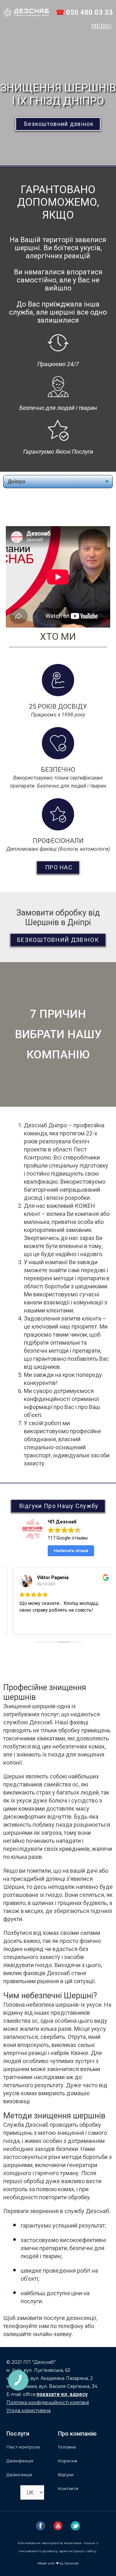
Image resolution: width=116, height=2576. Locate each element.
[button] (102, 26)
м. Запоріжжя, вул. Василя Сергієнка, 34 (52, 2386)
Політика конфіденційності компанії (48, 2402)
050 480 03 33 (89, 12)
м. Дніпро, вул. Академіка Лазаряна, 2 (50, 2378)
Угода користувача (29, 2410)
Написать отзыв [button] (71, 1551)
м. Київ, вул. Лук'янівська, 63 (38, 2370)
